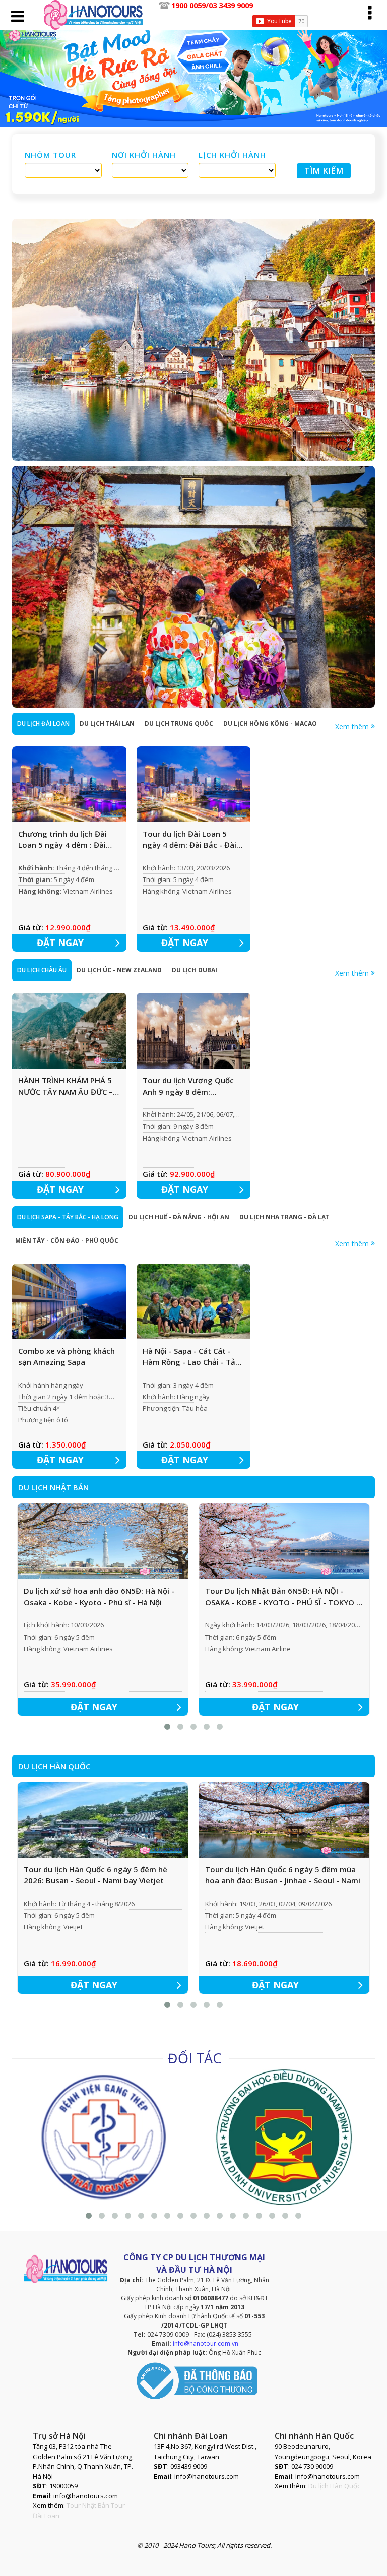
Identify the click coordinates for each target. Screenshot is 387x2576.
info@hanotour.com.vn (206, 2343)
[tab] (43, 724)
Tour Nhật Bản (88, 2505)
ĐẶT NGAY (60, 943)
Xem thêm (353, 727)
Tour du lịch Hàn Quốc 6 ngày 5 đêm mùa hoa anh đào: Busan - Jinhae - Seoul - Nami (283, 1875)
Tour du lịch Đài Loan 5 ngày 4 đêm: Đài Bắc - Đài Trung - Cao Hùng (189, 840)
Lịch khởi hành (232, 155)
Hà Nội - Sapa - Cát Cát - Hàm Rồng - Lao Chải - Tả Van (189, 1357)
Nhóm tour (50, 155)
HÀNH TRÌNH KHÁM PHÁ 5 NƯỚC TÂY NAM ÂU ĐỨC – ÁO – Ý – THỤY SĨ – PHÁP (66, 1086)
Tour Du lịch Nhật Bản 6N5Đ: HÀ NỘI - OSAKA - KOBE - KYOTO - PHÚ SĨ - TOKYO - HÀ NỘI (282, 1597)
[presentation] (43, 724)
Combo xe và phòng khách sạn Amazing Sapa (67, 1357)
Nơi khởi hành (144, 155)
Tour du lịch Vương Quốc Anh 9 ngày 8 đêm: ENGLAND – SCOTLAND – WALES (188, 1086)
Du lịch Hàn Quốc (334, 2486)
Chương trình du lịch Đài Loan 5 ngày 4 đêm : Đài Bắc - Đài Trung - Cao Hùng (68, 840)
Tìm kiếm (324, 171)
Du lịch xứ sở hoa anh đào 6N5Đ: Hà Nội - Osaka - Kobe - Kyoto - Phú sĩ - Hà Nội (99, 1596)
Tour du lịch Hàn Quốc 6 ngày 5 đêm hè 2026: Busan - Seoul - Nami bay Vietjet (95, 1875)
